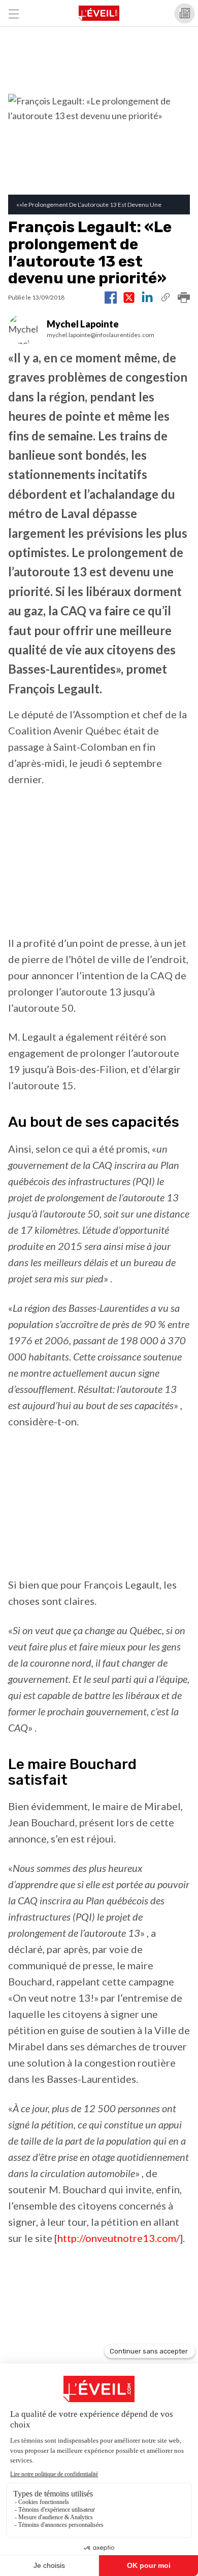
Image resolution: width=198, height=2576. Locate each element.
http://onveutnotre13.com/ (119, 2238)
